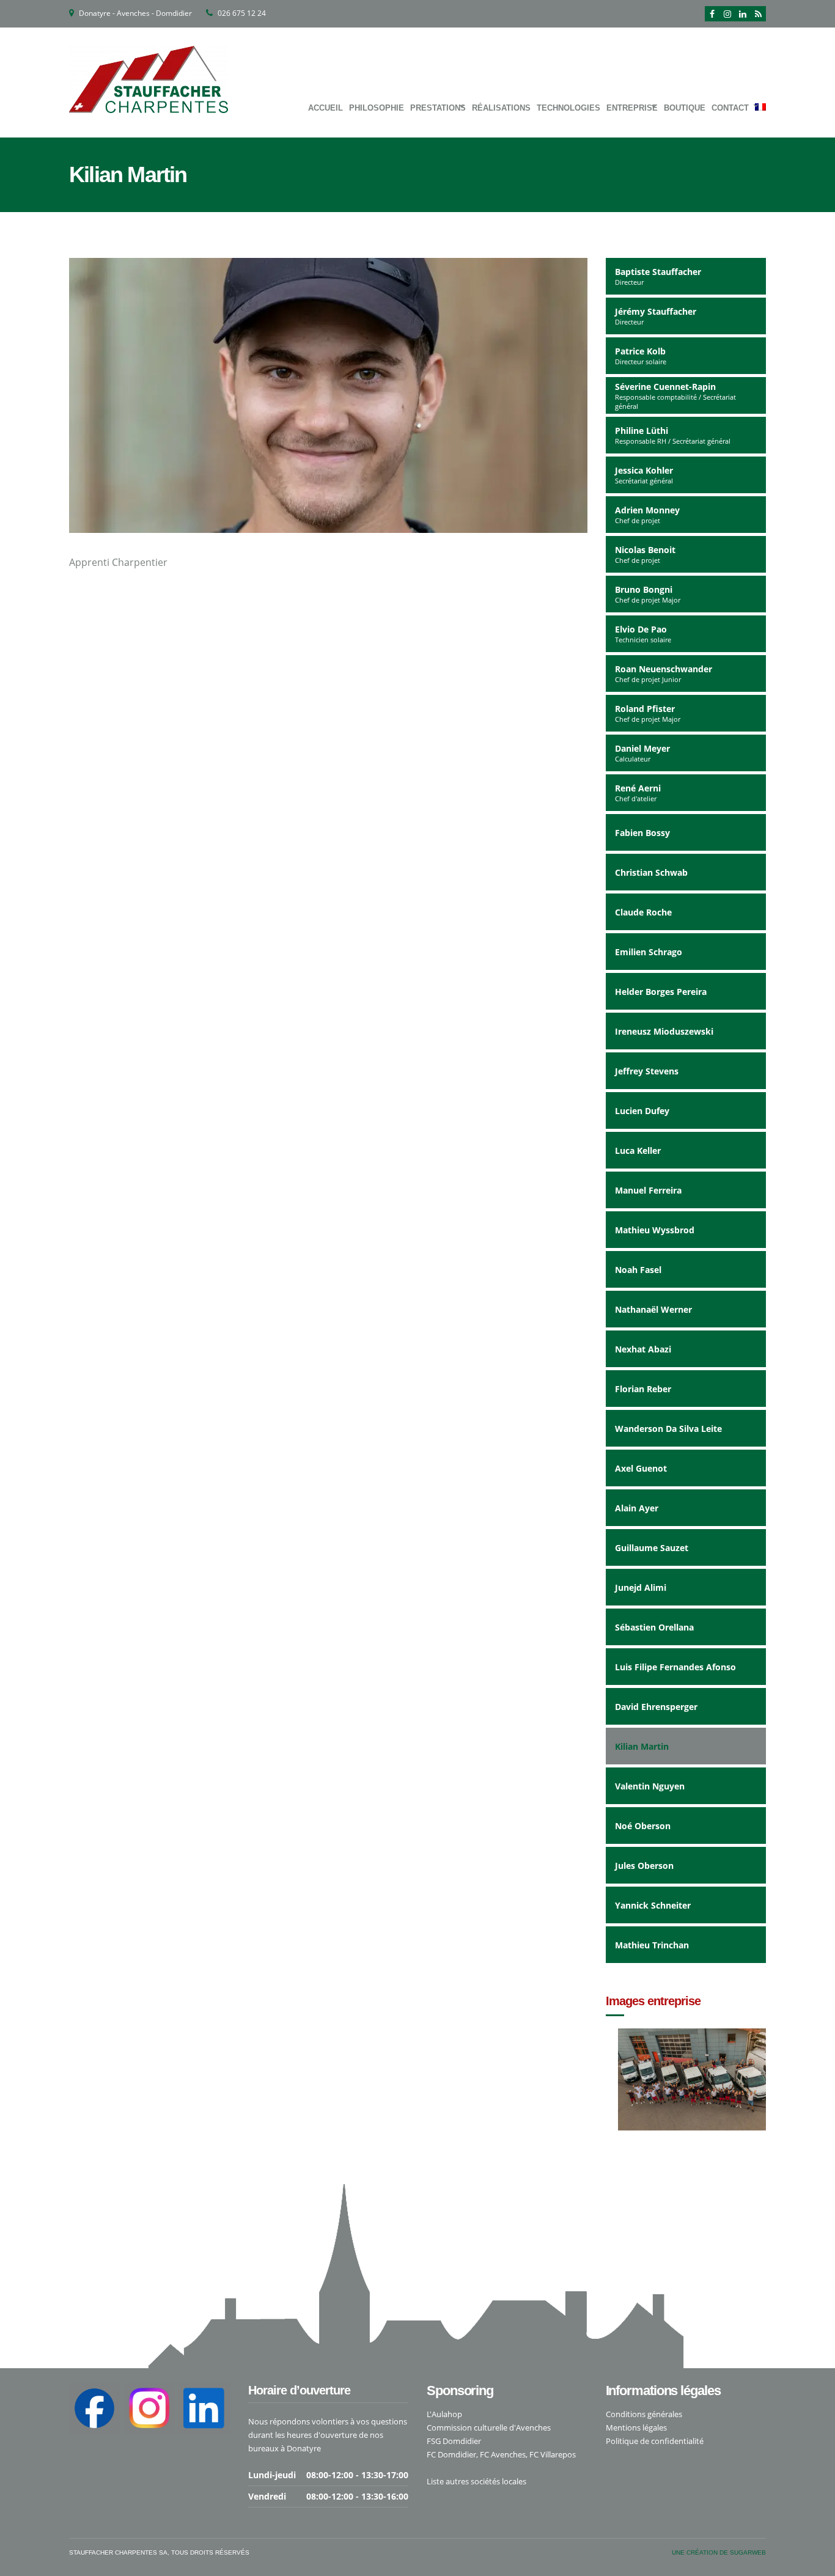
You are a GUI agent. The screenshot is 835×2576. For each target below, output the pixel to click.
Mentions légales (636, 2427)
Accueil (326, 108)
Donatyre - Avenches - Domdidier (135, 13)
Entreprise (632, 108)
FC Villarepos (553, 2454)
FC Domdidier (451, 2454)
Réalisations (501, 108)
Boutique (685, 108)
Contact (730, 108)
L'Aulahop (444, 2414)
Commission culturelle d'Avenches (489, 2427)
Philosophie (377, 108)
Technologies (568, 108)
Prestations (438, 108)
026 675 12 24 (242, 13)
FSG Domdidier (454, 2441)
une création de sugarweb (719, 2552)
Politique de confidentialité (655, 2441)
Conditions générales (644, 2414)
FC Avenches (503, 2454)
